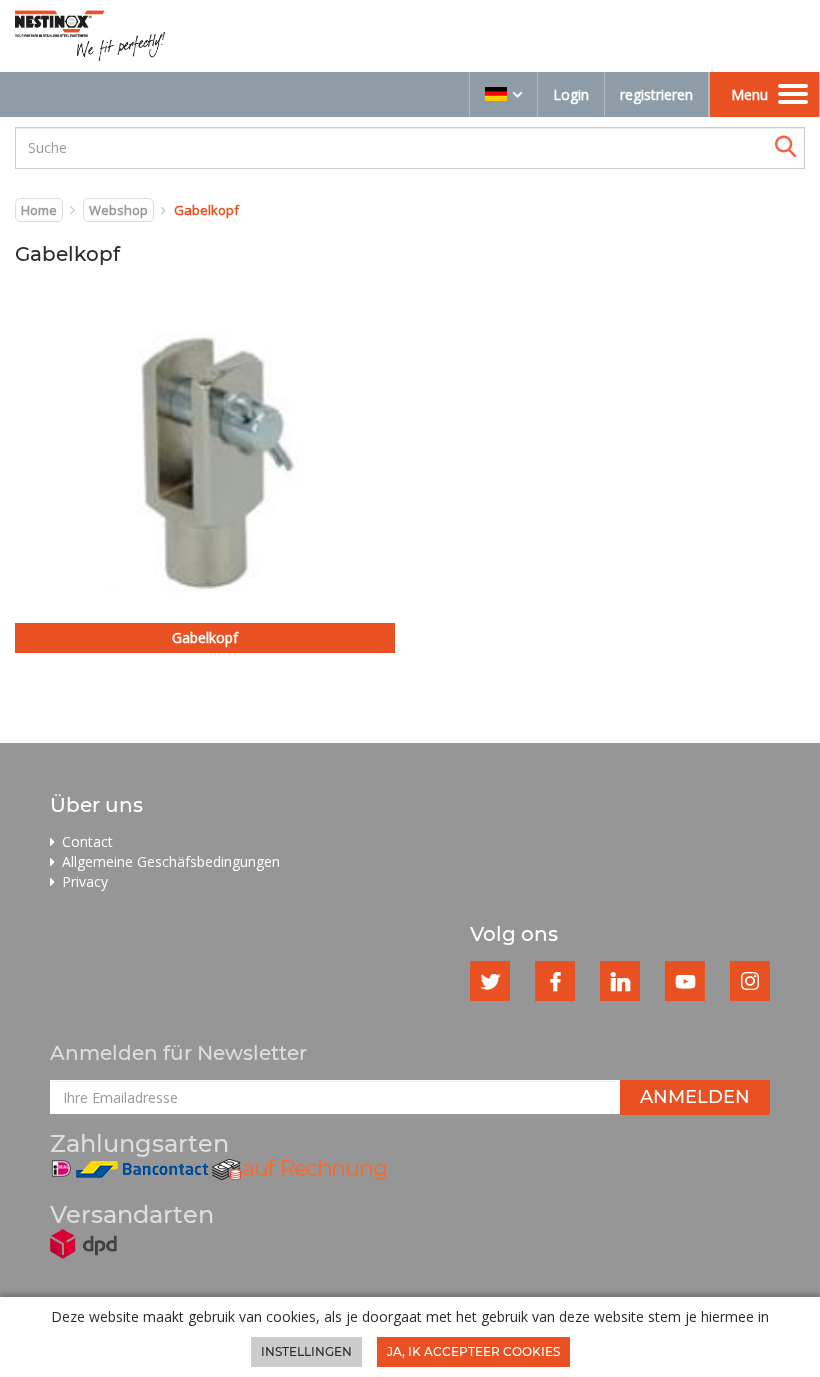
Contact (87, 841)
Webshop (118, 210)
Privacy (85, 881)
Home (39, 210)
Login (571, 94)
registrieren (656, 94)
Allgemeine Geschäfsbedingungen (171, 861)
